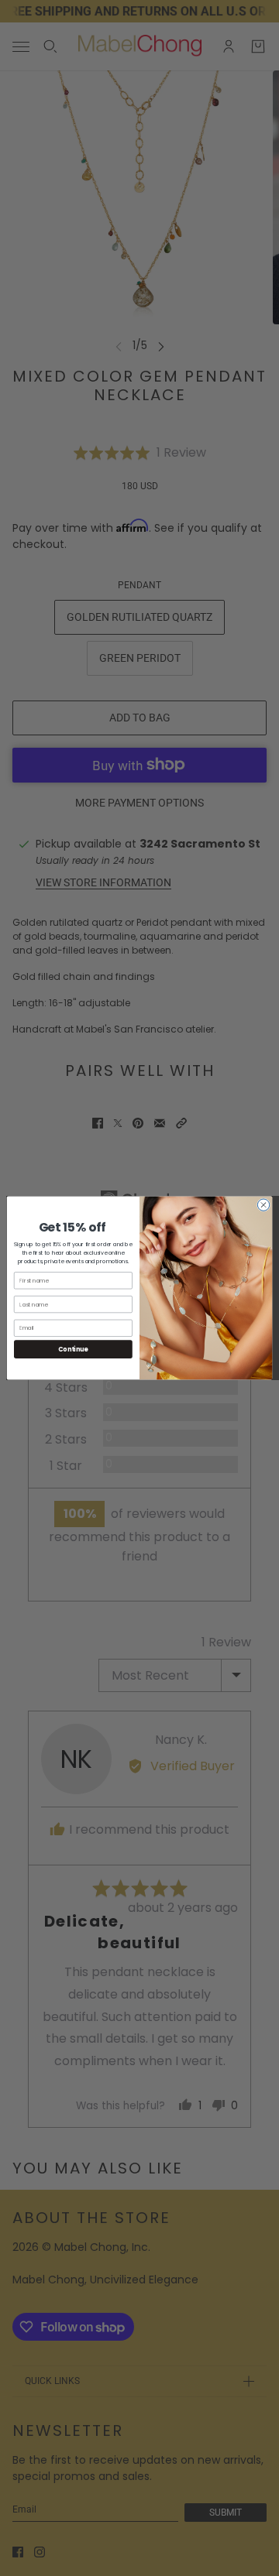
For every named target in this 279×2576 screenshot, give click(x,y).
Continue (73, 1349)
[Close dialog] (263, 1205)
